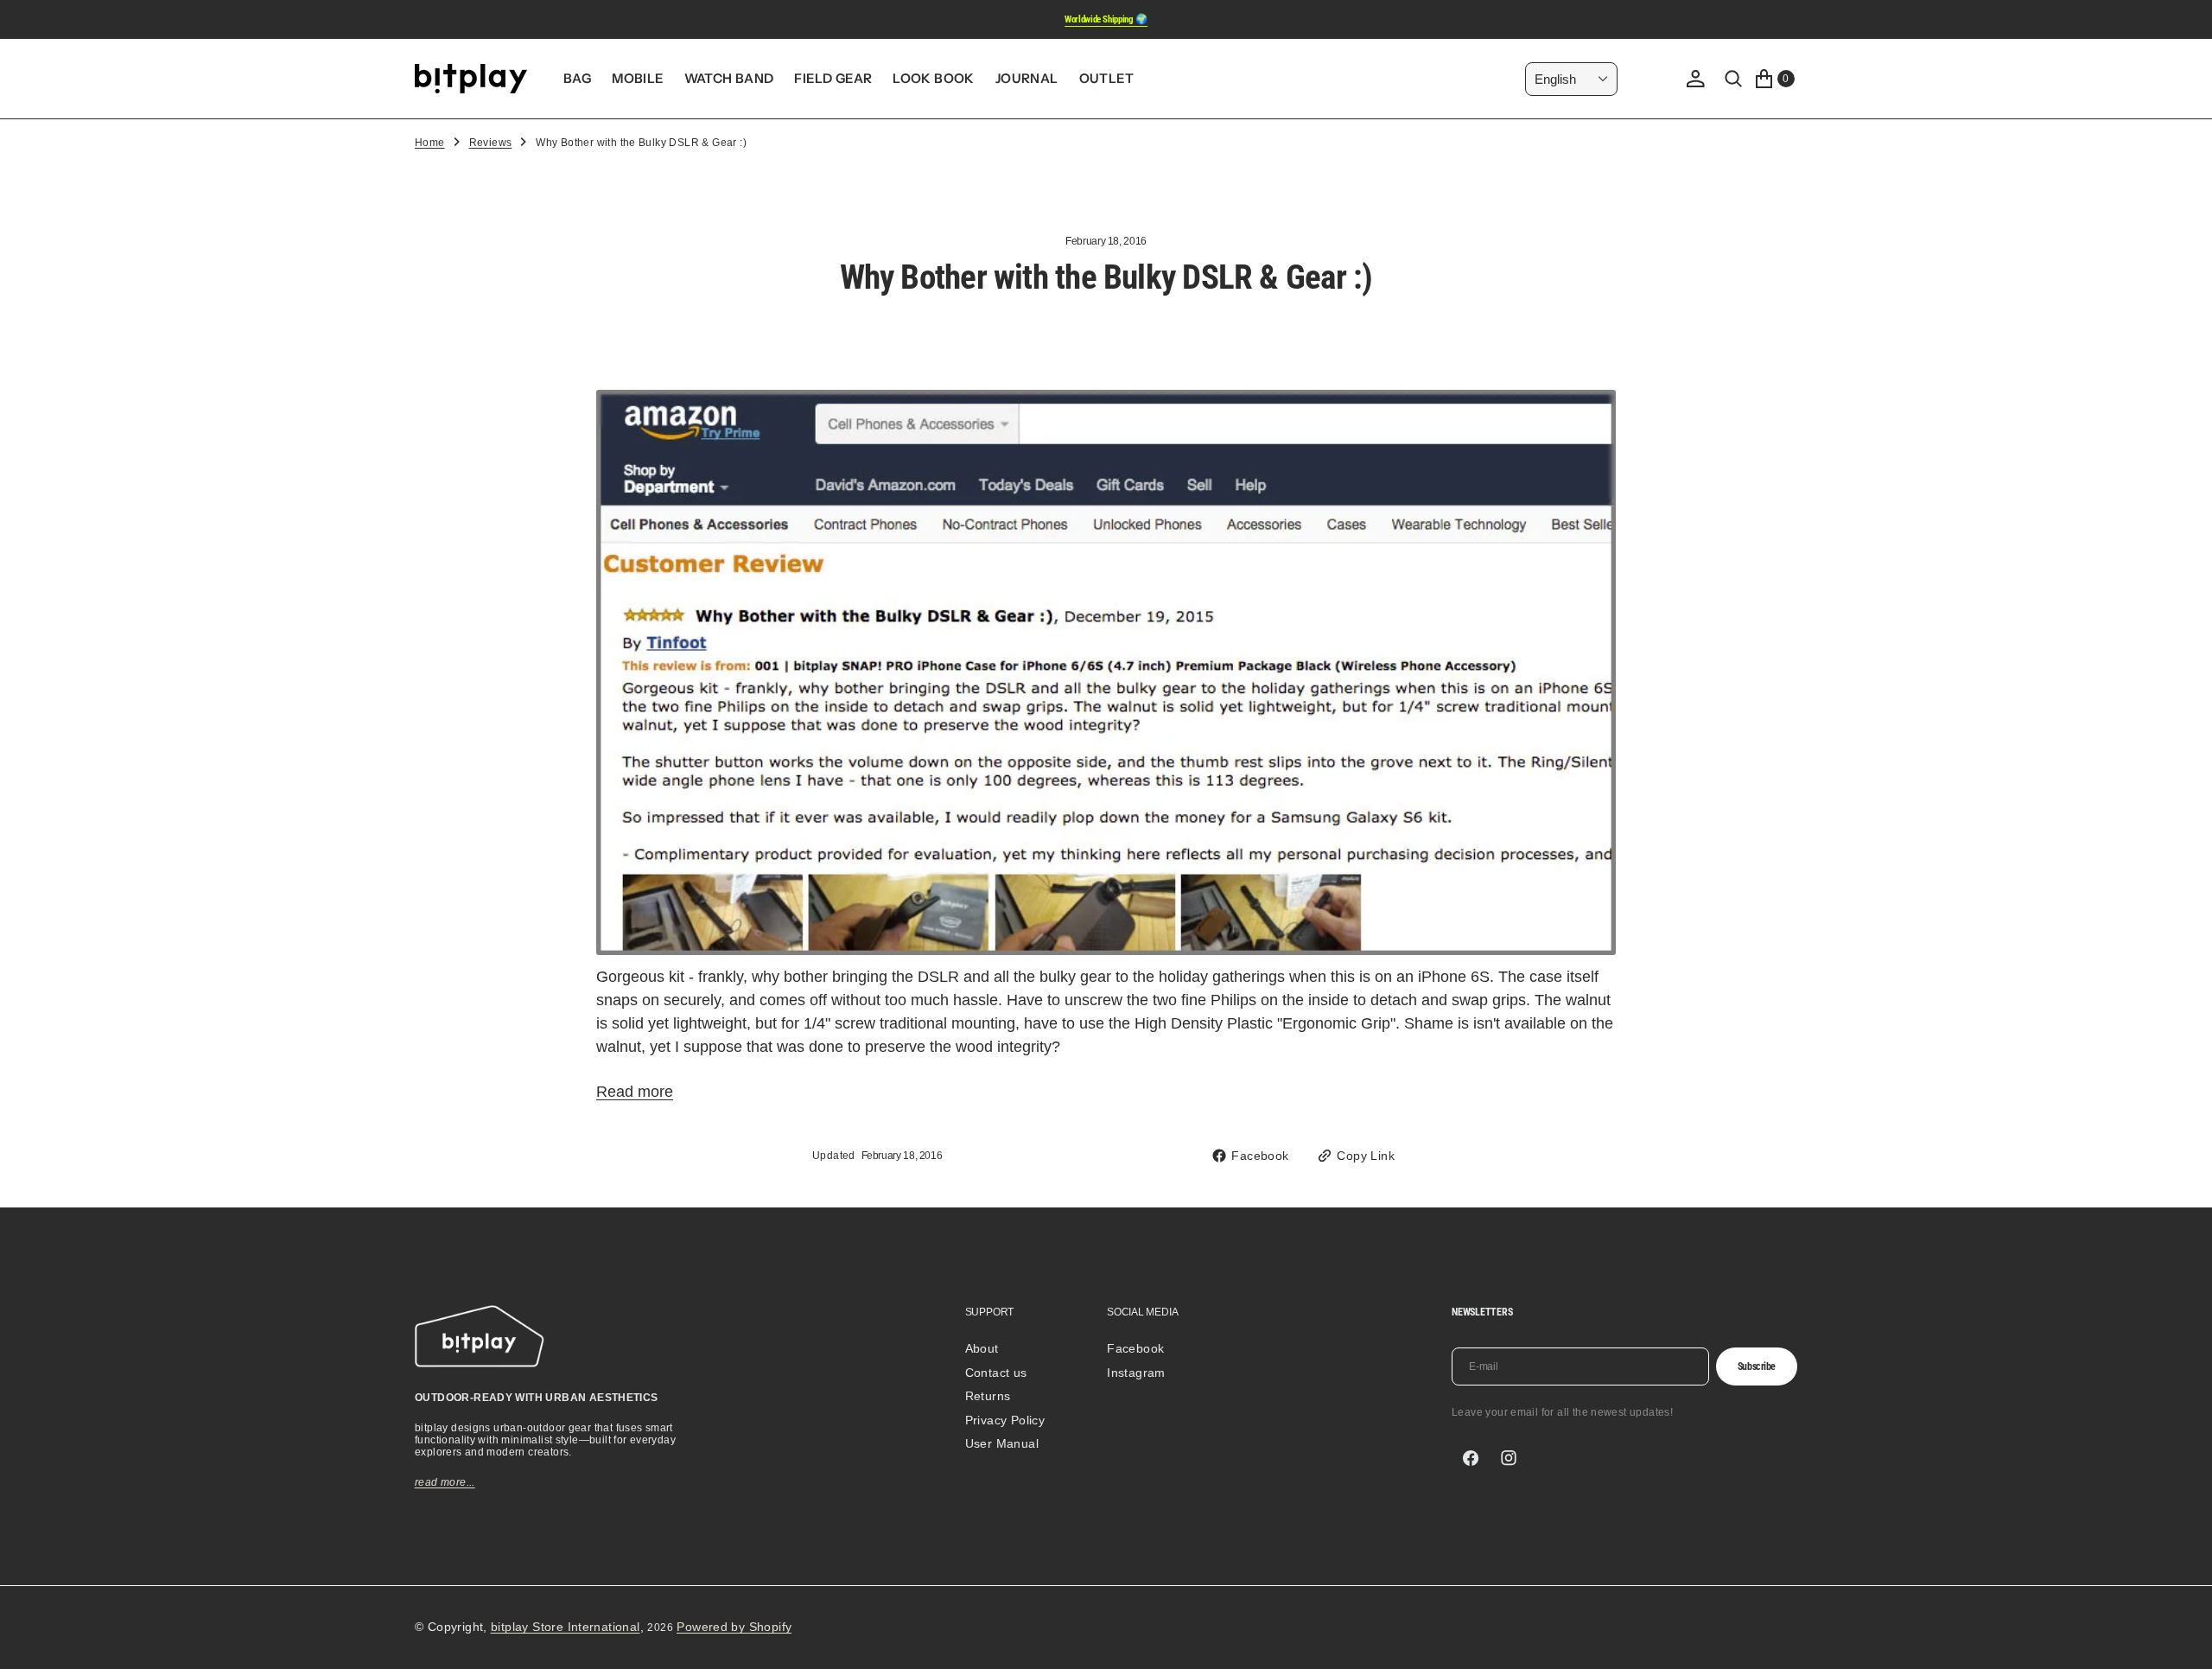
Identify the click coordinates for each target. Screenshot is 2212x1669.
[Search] (1733, 79)
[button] (1695, 79)
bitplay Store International (566, 1627)
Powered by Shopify (734, 1627)
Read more (635, 1092)
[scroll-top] (2183, 1640)
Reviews (491, 143)
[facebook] (1471, 1458)
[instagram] (1509, 1458)
